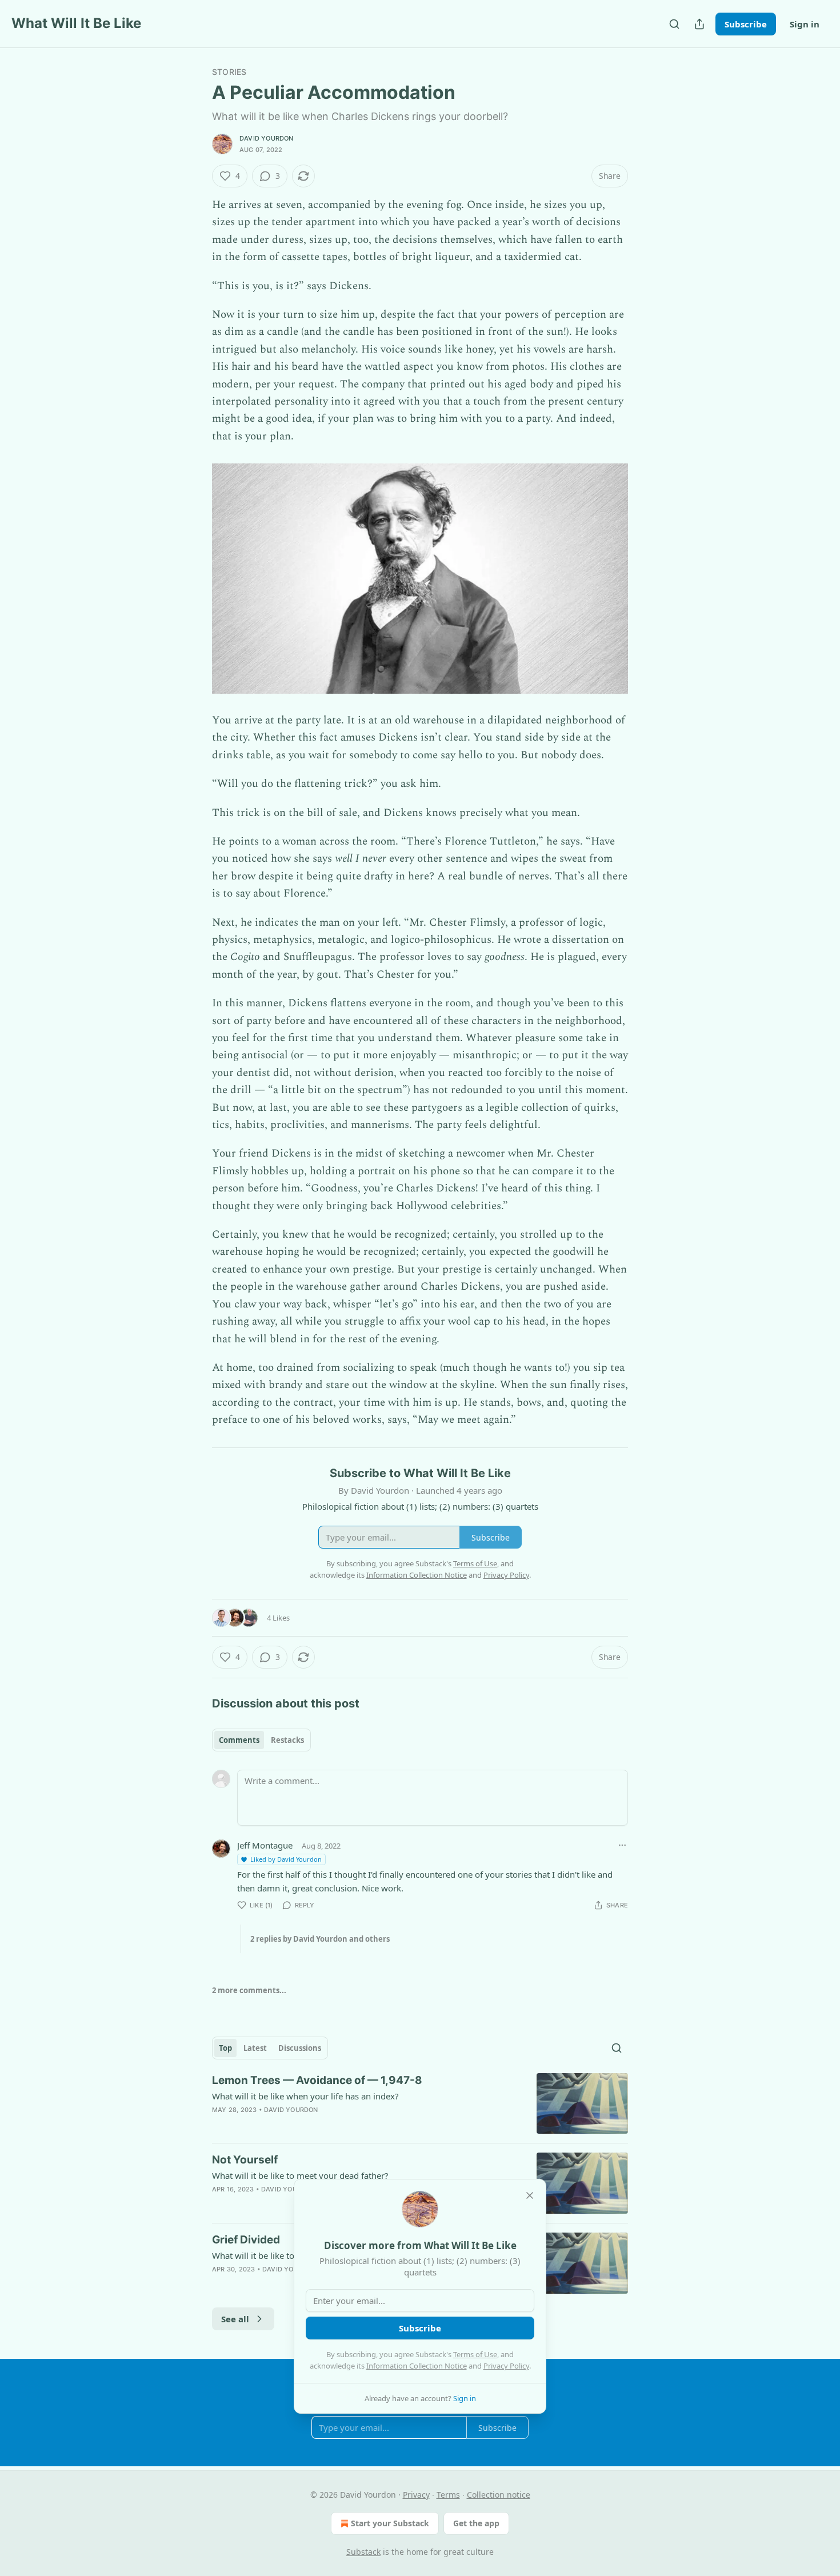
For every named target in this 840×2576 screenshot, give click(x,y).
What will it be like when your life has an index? (305, 2096)
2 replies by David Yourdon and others (320, 1939)
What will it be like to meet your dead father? (300, 2175)
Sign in (805, 24)
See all (235, 2319)
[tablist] (261, 1740)
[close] (530, 2195)
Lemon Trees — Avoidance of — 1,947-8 (317, 2080)
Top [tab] (225, 2048)
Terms (448, 2495)
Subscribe (746, 24)
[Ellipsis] (622, 1845)
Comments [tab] (239, 1740)
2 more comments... (249, 1990)
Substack (363, 2552)
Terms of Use (475, 2354)
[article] (420, 2104)
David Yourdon (267, 138)
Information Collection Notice (417, 2366)
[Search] (674, 24)
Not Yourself (245, 2160)
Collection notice (499, 2495)
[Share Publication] (699, 24)
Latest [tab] (255, 2048)
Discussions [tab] (300, 2048)
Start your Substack (390, 2523)
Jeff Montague (265, 1845)
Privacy (416, 2495)
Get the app (476, 2523)
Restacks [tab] (287, 1740)
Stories (229, 72)
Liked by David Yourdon (286, 1859)
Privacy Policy (506, 2366)
